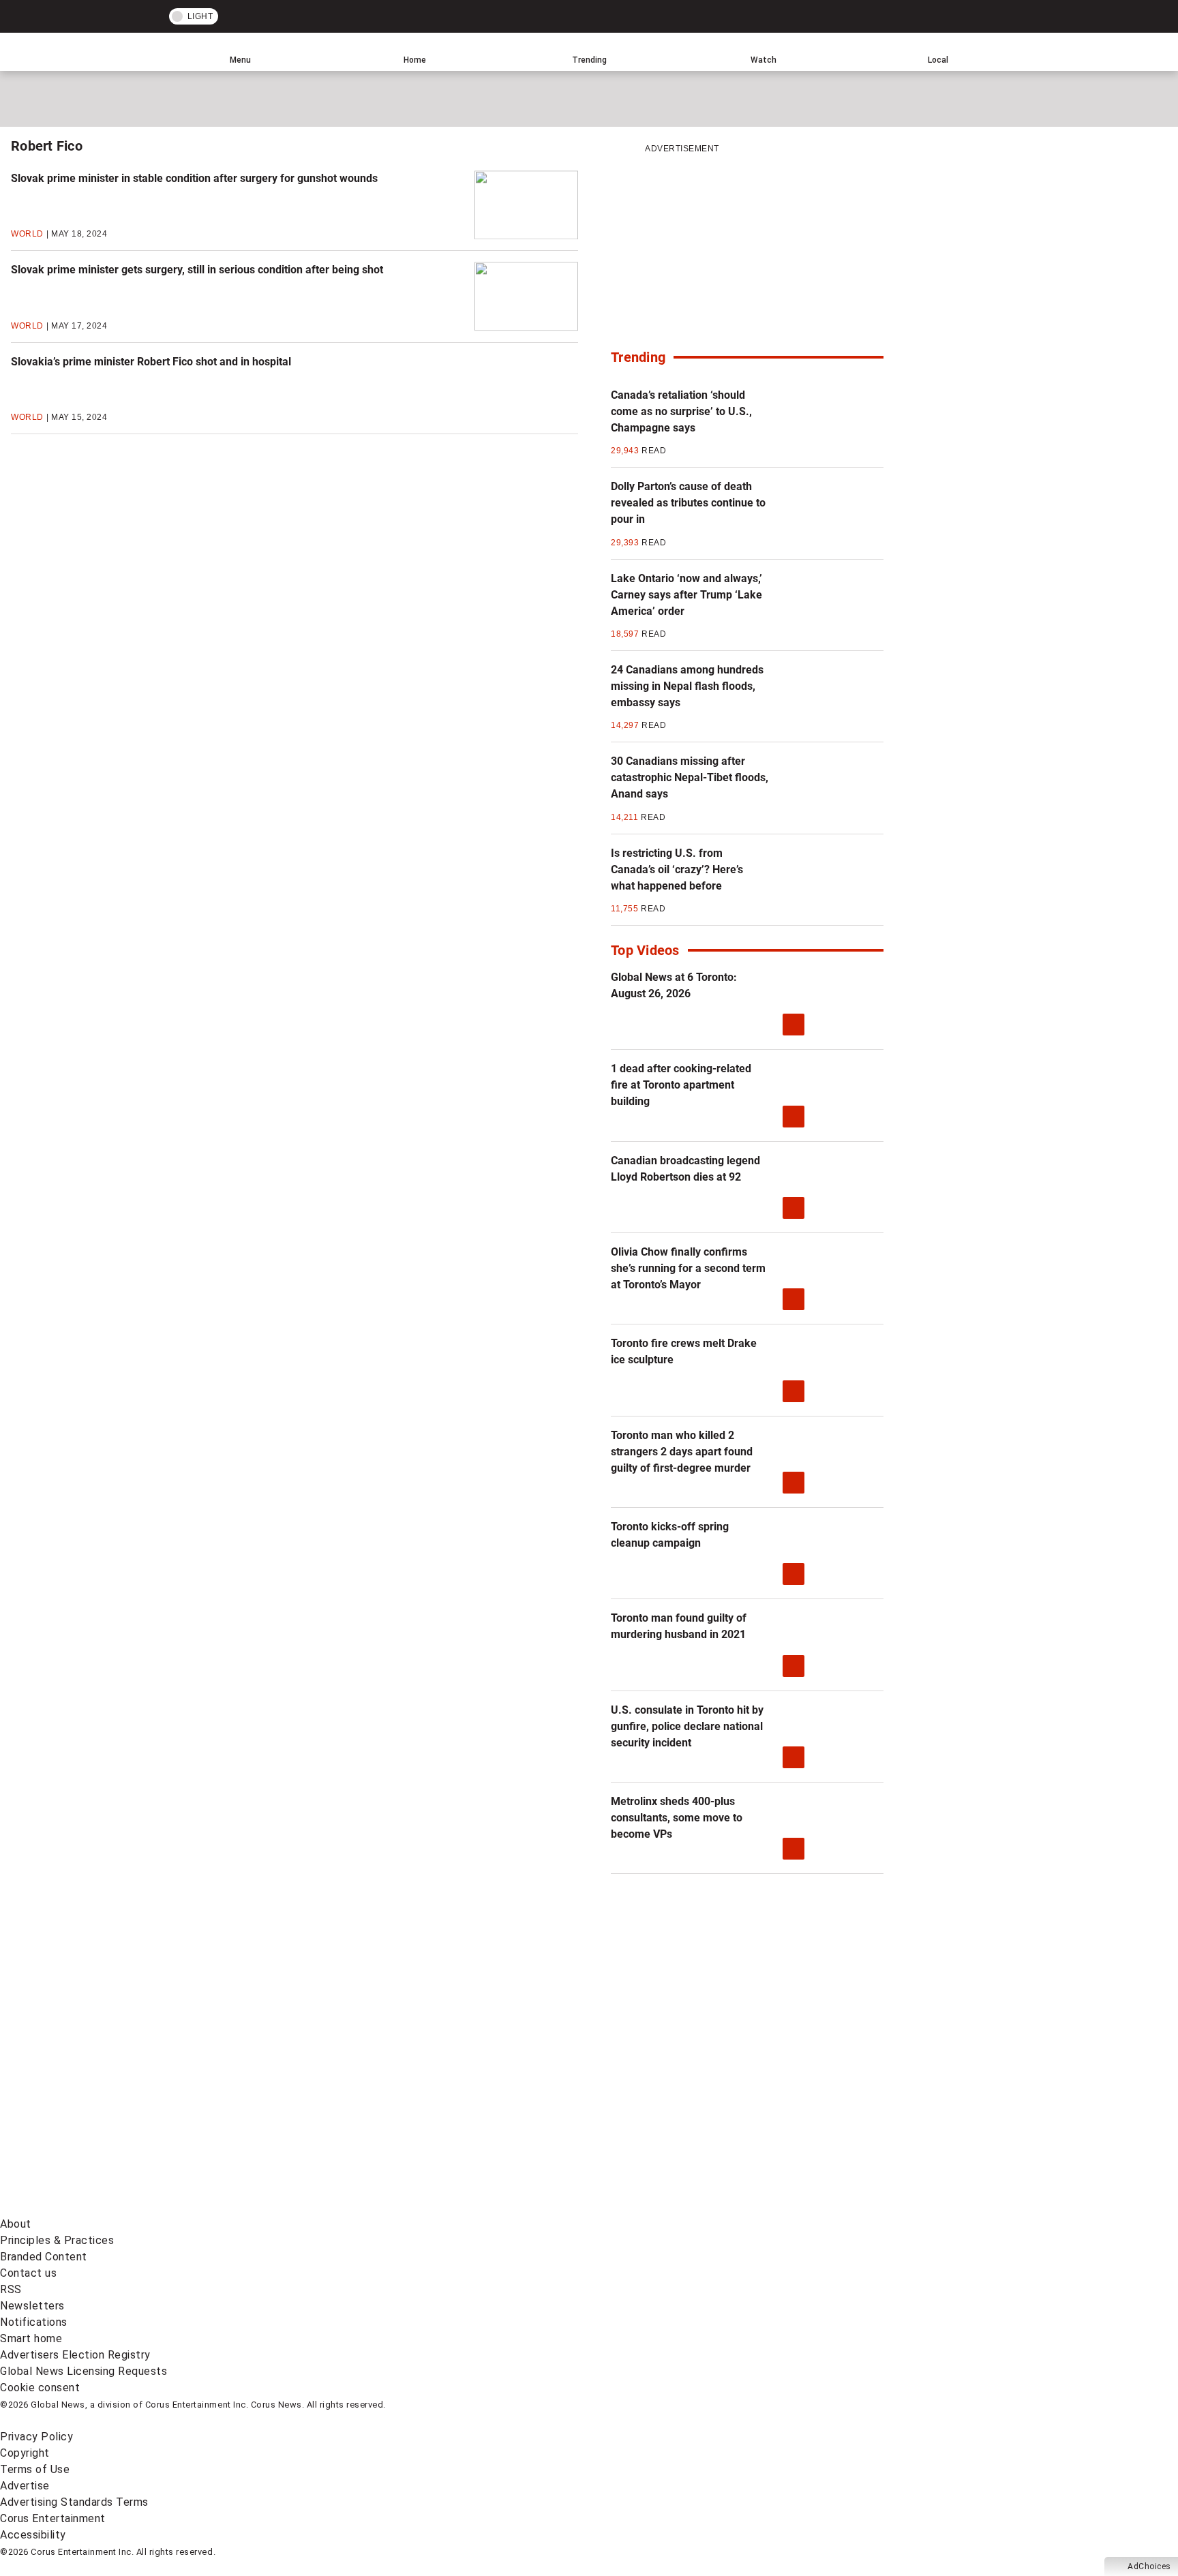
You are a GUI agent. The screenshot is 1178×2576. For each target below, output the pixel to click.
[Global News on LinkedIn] (104, 2208)
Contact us (28, 2273)
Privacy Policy (36, 2437)
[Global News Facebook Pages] (104, 2101)
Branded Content (44, 2257)
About (16, 2224)
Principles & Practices (57, 2240)
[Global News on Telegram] (519, 2208)
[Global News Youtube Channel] (519, 2101)
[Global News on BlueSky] (725, 2208)
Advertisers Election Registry (75, 2355)
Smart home (31, 2338)
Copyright (25, 2453)
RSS (11, 2289)
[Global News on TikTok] (312, 2208)
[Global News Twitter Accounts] (312, 2101)
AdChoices (1149, 2566)
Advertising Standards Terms (74, 2502)
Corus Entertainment (53, 2518)
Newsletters (32, 2306)
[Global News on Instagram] (725, 2101)
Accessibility (33, 2535)
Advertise (25, 2486)
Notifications (34, 2322)
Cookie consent (40, 2388)
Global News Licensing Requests (84, 2371)
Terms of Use (35, 2469)
